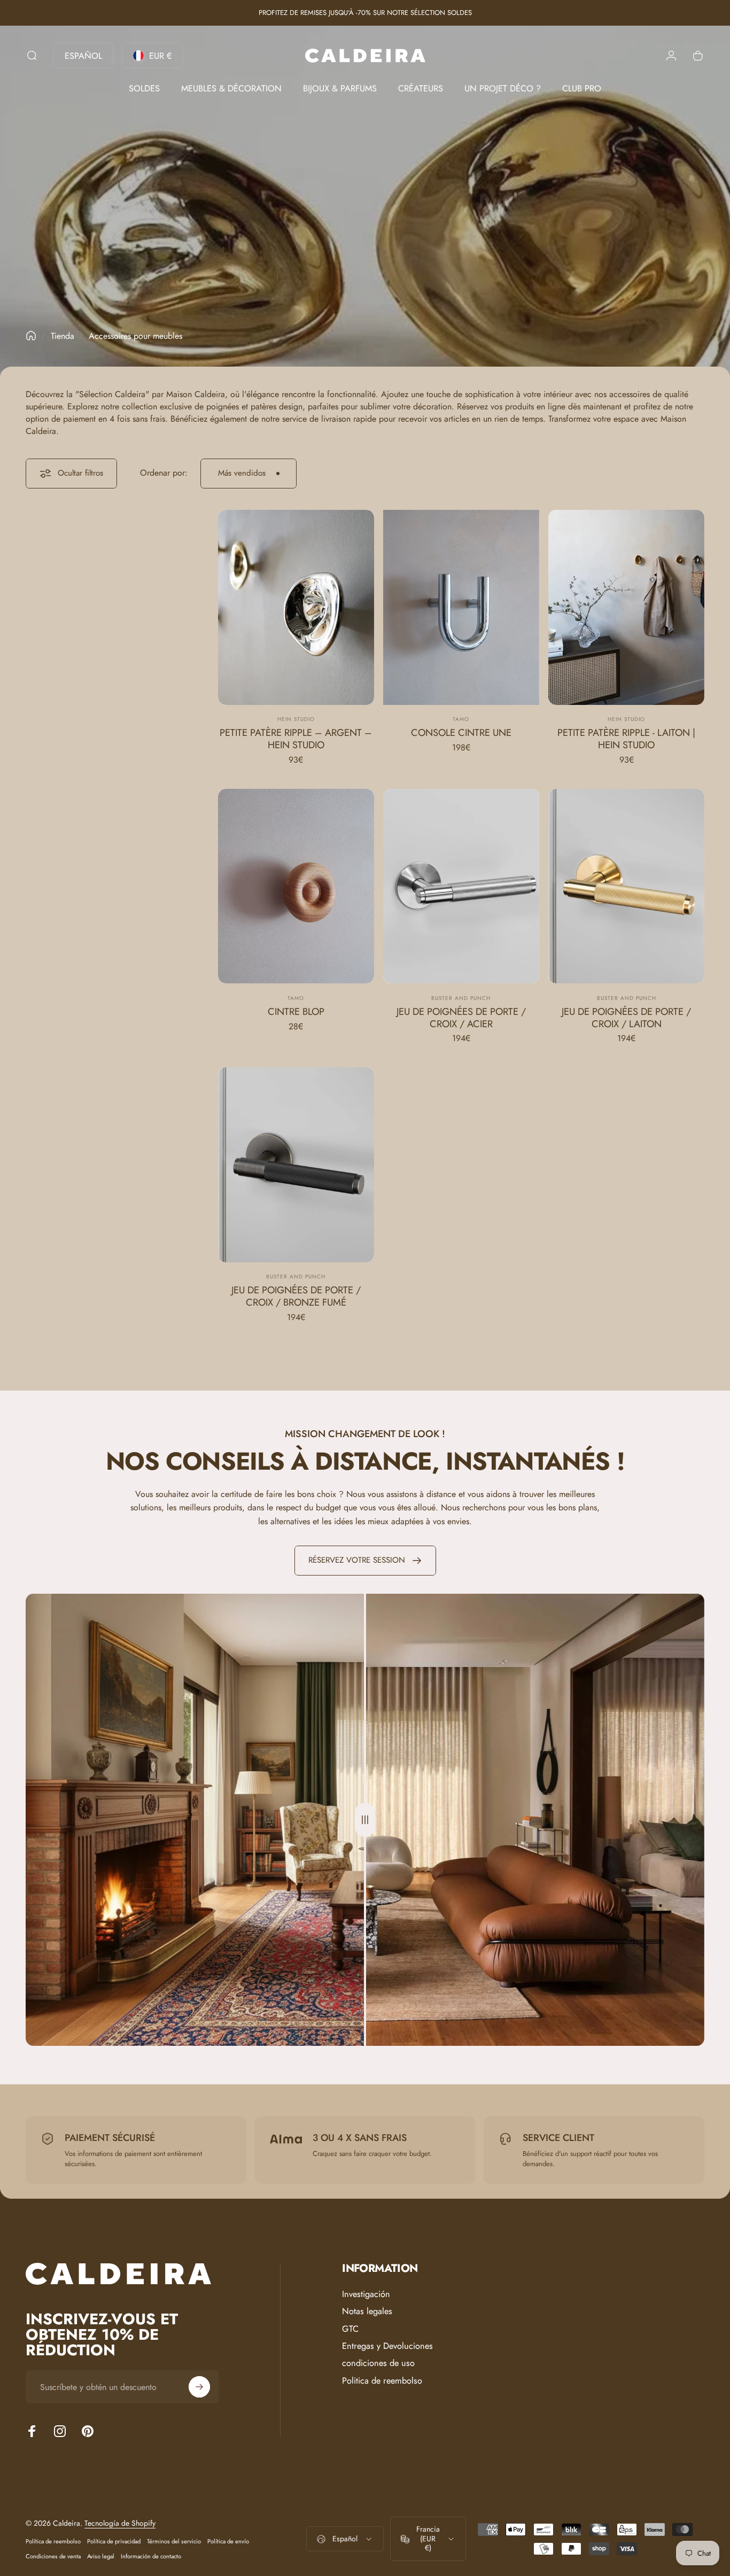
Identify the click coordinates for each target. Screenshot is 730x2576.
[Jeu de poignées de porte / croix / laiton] (626, 886)
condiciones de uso (378, 2363)
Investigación (366, 2294)
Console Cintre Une (461, 732)
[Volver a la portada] (31, 336)
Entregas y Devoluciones (387, 2346)
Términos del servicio (174, 2541)
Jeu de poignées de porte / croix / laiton (626, 1018)
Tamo (461, 719)
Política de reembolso (53, 2541)
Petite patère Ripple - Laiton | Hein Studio (626, 739)
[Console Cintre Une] (461, 607)
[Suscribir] (199, 2387)
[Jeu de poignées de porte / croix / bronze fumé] (296, 1165)
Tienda (63, 336)
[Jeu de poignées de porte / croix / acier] (461, 886)
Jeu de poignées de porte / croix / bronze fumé (296, 1296)
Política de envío (228, 2541)
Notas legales (367, 2311)
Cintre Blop (296, 1011)
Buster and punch (461, 998)
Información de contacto (151, 2556)
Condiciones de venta (53, 2556)
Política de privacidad (114, 2541)
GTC (350, 2329)
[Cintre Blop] (296, 886)
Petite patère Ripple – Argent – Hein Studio (296, 739)
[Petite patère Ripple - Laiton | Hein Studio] (626, 607)
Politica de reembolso (382, 2381)
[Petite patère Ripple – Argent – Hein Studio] (296, 607)
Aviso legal (101, 2556)
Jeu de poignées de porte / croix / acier (461, 1018)
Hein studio (296, 719)
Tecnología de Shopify (120, 2523)
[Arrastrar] (365, 1820)
